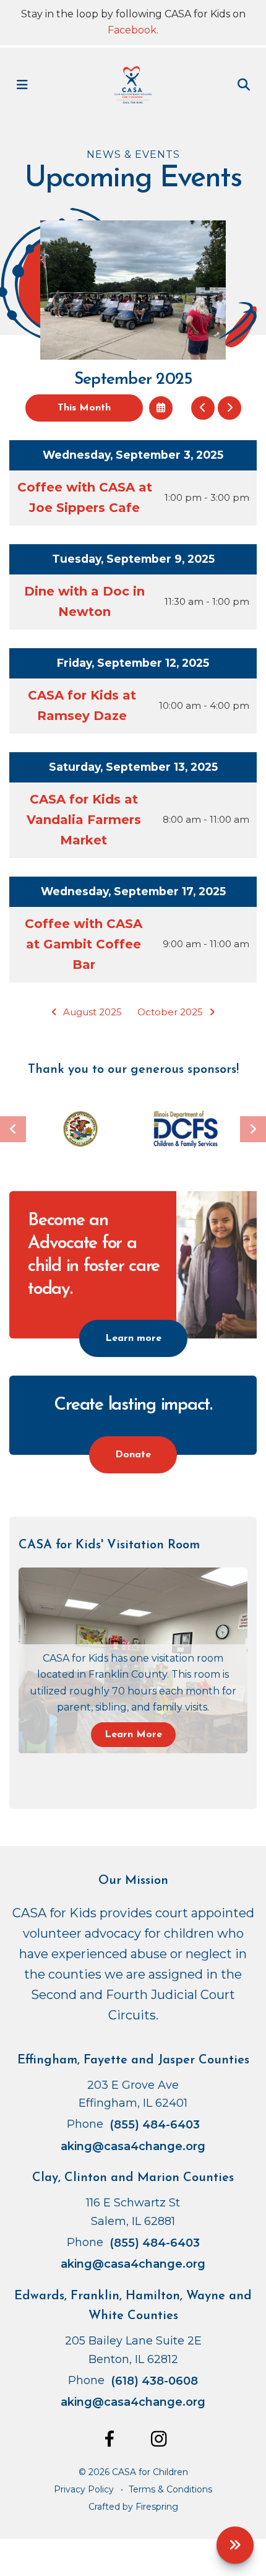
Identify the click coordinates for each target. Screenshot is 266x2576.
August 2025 (92, 1012)
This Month (84, 408)
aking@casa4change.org (133, 2146)
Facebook (132, 30)
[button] (22, 85)
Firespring (157, 2507)
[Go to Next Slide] (253, 1129)
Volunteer (235, 2545)
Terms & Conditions (170, 2489)
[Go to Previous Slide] (13, 1129)
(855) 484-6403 (155, 2125)
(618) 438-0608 (154, 2381)
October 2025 (170, 1012)
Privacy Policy (84, 2489)
